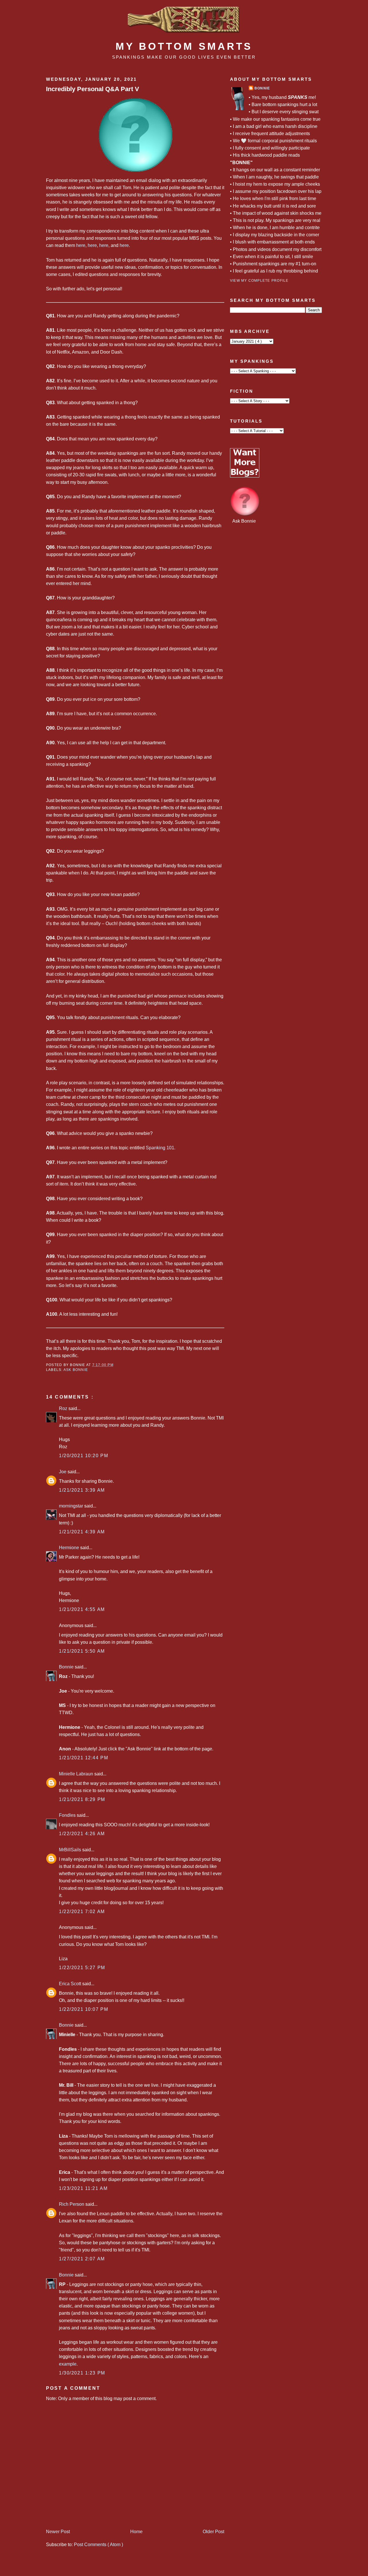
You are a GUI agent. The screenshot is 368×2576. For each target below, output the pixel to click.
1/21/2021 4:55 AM (82, 1609)
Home (136, 2532)
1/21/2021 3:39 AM (82, 1490)
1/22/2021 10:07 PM (84, 2009)
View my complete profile (259, 281)
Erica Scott (71, 1984)
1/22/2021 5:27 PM (82, 1968)
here (81, 245)
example (68, 2364)
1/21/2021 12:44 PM (84, 1758)
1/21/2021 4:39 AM (82, 1532)
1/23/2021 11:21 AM (83, 2188)
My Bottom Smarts (184, 46)
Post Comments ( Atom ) (98, 2545)
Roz (64, 1408)
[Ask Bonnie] (245, 514)
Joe (63, 1472)
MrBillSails (71, 1850)
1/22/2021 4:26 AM (82, 1834)
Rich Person (72, 2204)
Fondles (68, 1815)
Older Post (213, 2532)
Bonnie (67, 1667)
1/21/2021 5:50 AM (82, 1651)
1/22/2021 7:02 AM (82, 1912)
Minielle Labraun (77, 1774)
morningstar (72, 1506)
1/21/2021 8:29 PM (82, 1799)
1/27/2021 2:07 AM (82, 2259)
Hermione (70, 1548)
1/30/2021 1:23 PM (82, 2373)
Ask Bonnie (76, 1370)
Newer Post (58, 2532)
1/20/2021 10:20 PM (84, 1456)
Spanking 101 (160, 1148)
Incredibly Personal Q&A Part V (93, 89)
